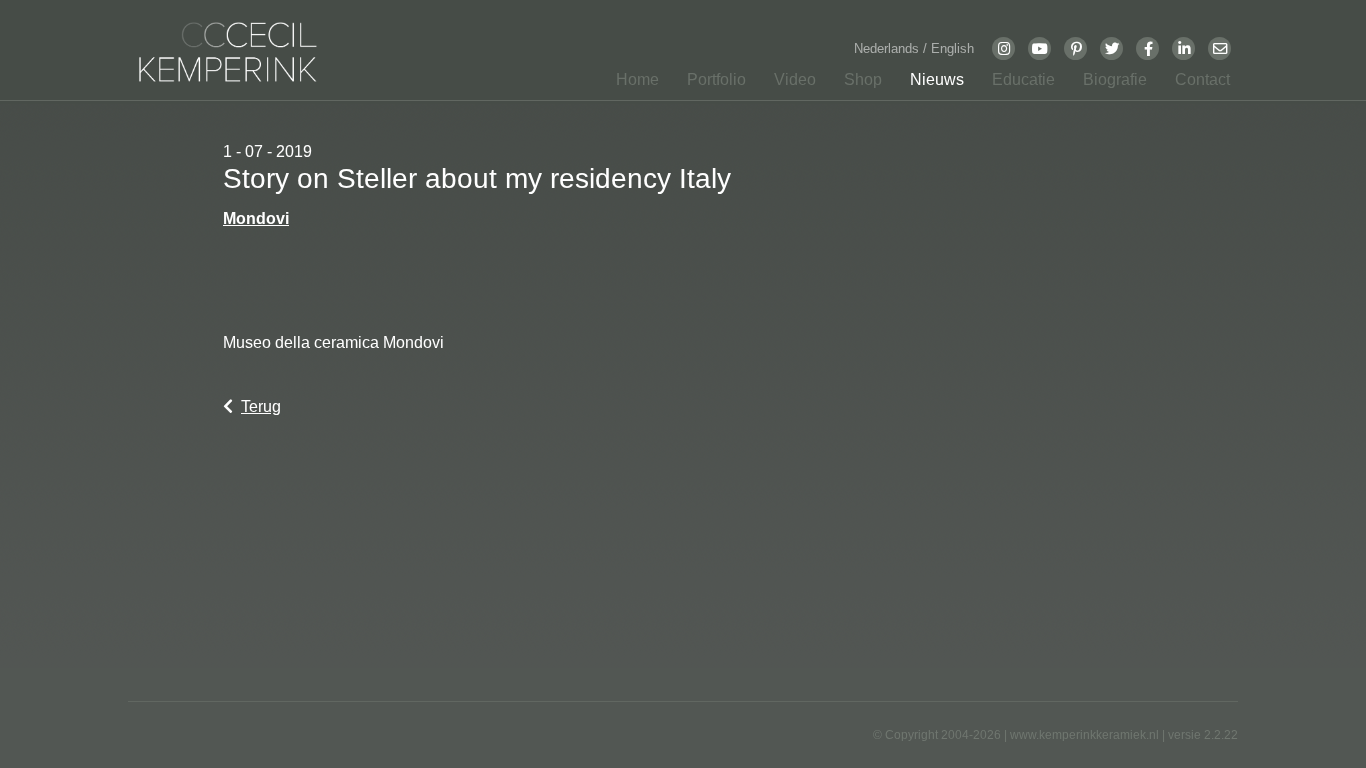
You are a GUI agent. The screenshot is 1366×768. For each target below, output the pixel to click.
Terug (261, 406)
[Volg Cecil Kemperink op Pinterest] (1076, 48)
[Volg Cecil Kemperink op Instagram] (1004, 48)
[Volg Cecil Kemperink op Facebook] (1148, 48)
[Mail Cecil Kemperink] (1220, 48)
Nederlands (888, 48)
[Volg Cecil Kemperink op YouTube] (1040, 48)
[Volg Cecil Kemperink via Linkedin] (1184, 48)
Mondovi (256, 218)
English (952, 48)
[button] (710, 84)
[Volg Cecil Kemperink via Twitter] (1112, 48)
